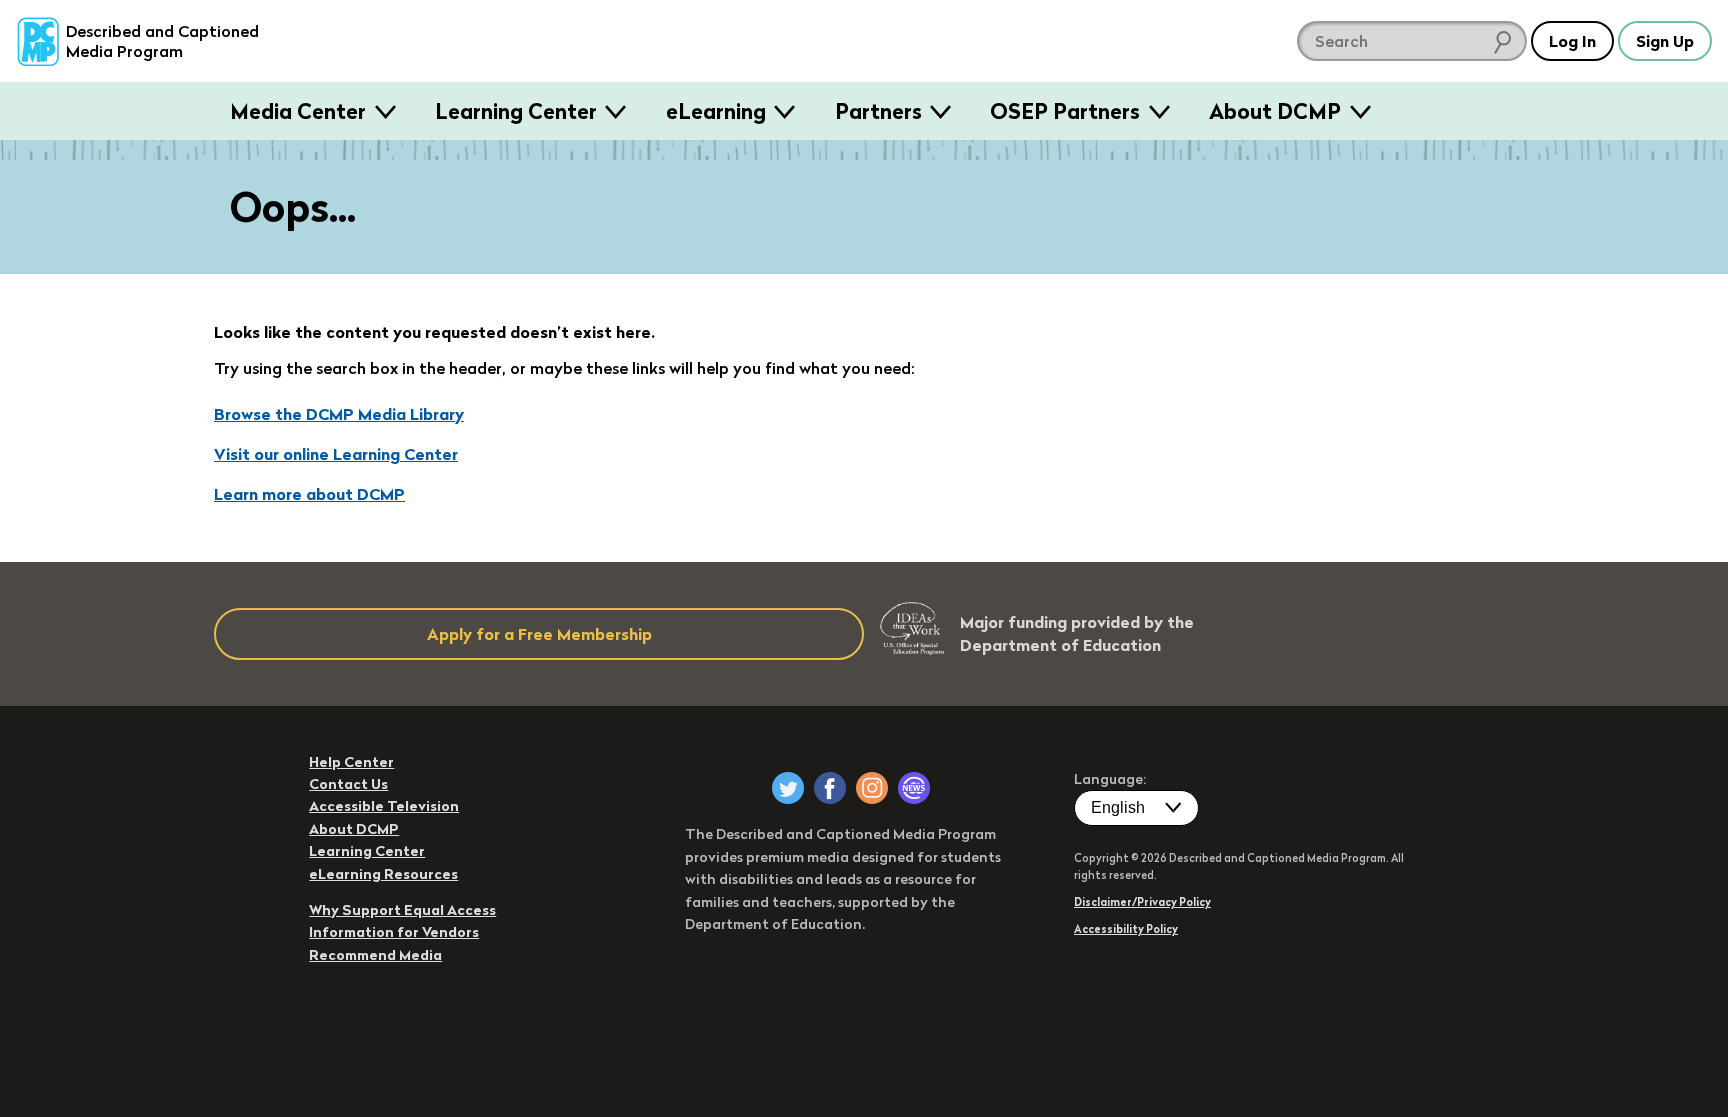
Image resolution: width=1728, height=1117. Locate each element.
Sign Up (1665, 41)
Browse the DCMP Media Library (339, 414)
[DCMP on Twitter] (788, 788)
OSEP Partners (1065, 111)
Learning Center (516, 111)
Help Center (351, 762)
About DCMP (1275, 111)
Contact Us (348, 784)
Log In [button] (1572, 41)
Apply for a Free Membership (539, 634)
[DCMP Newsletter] (914, 788)
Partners (878, 111)
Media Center (298, 111)
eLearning (716, 111)
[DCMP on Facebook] (830, 788)
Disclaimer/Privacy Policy (1142, 902)
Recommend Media (375, 955)
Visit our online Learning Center (336, 454)
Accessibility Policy (1126, 929)
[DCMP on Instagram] (872, 788)
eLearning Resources (383, 874)
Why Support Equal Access (402, 910)
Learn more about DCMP (309, 494)
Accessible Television (384, 806)
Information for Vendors (394, 932)
